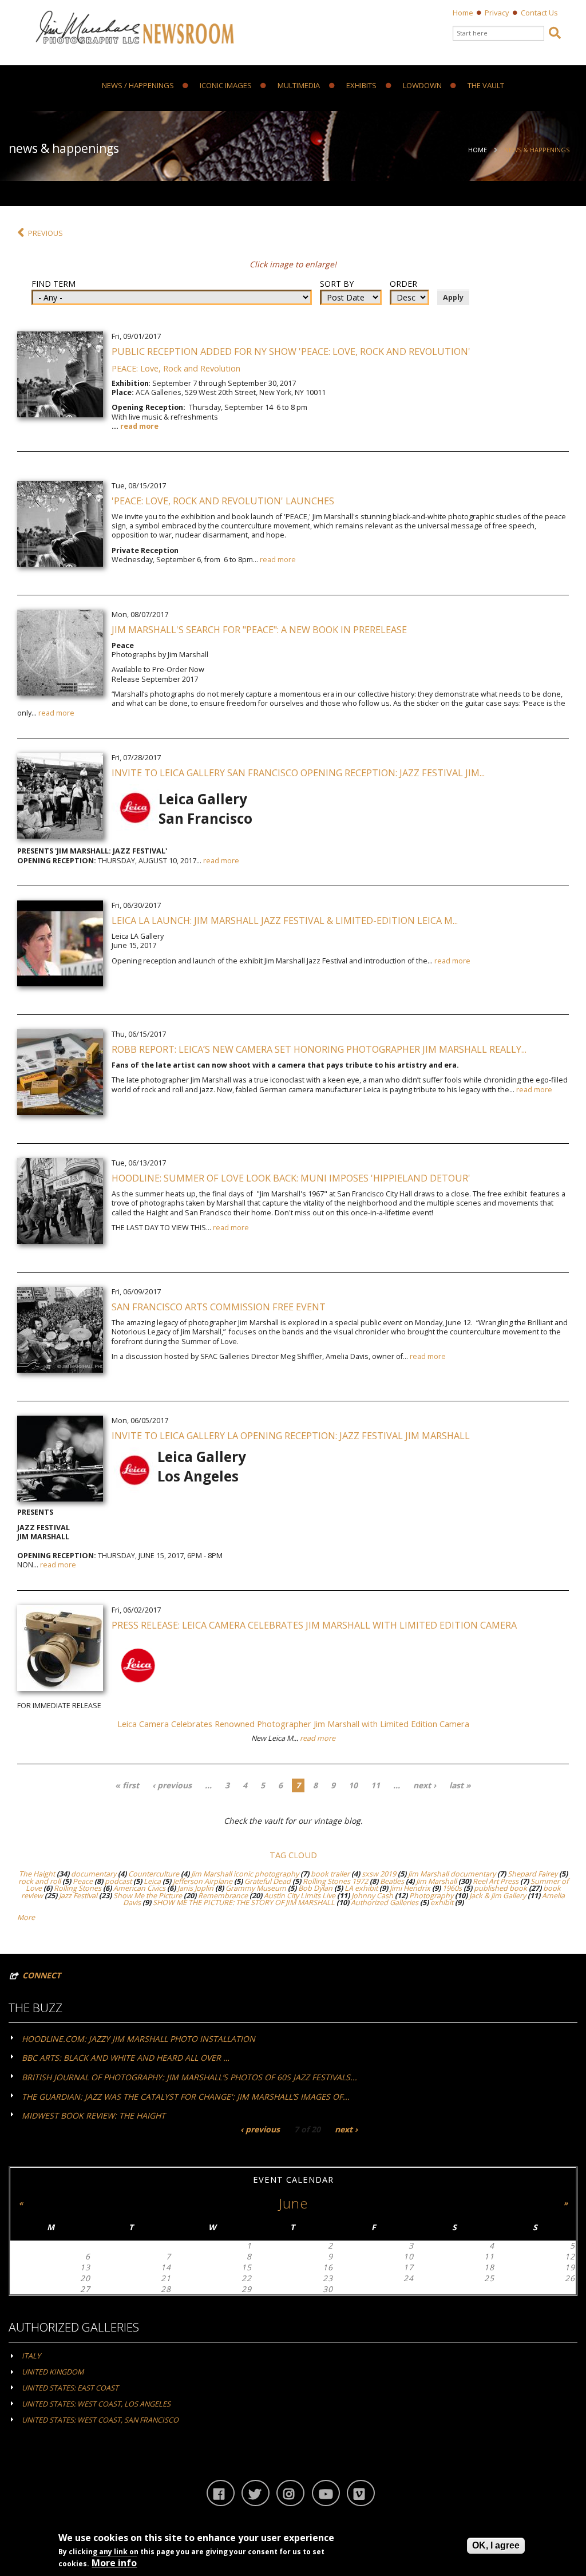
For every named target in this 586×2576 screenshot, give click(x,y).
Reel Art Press (496, 1881)
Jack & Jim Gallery (498, 1896)
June (293, 2203)
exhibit (442, 1903)
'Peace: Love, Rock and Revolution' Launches (223, 501)
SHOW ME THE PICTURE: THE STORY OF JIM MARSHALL (244, 1903)
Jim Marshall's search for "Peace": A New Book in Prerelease (259, 630)
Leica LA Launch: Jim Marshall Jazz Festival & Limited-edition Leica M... (285, 920)
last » (460, 1785)
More (26, 1917)
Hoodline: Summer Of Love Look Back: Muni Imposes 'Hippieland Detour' (291, 1178)
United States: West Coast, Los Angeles (96, 2404)
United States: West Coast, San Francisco (100, 2420)
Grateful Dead (268, 1881)
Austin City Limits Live (300, 1896)
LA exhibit (361, 1888)
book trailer (330, 1874)
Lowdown (422, 86)
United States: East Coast (70, 2388)
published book (500, 1888)
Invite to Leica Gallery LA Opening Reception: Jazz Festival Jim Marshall (291, 1436)
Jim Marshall (436, 1881)
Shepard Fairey (532, 1874)
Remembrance (223, 1896)
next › (425, 1785)
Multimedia (299, 86)
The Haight (37, 1874)
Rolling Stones (78, 1888)
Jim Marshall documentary (452, 1874)
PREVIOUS (45, 233)
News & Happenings (537, 150)
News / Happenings (138, 86)
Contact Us (539, 13)
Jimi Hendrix (410, 1888)
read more (139, 426)
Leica (152, 1881)
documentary (94, 1874)
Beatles (392, 1881)
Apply (453, 297)
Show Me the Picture (148, 1896)
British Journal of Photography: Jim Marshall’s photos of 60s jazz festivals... (189, 2077)
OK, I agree (496, 2545)
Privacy (497, 13)
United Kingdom (53, 2372)
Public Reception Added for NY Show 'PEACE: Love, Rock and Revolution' (291, 351)
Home (463, 13)
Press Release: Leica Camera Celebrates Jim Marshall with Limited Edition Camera (314, 1625)
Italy (31, 2356)
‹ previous (172, 1785)
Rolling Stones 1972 (335, 1881)
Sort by (337, 284)
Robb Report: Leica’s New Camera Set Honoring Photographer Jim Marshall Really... (319, 1049)
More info (114, 2563)
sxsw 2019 (379, 1874)
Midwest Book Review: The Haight (94, 2115)
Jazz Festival (78, 1896)
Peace (83, 1881)
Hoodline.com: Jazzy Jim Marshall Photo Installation (138, 2039)
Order (403, 284)
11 (375, 1785)
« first (127, 1785)
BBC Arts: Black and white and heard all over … (126, 2058)
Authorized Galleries (385, 1903)
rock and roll (39, 1881)
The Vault (486, 86)
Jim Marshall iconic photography (245, 1874)
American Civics (139, 1888)
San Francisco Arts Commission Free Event (219, 1307)
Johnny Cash (372, 1896)
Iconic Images (226, 86)
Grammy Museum (256, 1888)
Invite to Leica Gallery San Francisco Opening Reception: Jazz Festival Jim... (298, 773)
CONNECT (41, 1975)
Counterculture (154, 1874)
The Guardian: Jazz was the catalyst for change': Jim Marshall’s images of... (186, 2097)
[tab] (293, 2038)
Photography (431, 1896)
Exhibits (361, 86)
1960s (452, 1888)
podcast (118, 1881)
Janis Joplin (195, 1888)
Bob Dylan (315, 1888)
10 (353, 1785)
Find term (54, 284)
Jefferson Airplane (203, 1881)
